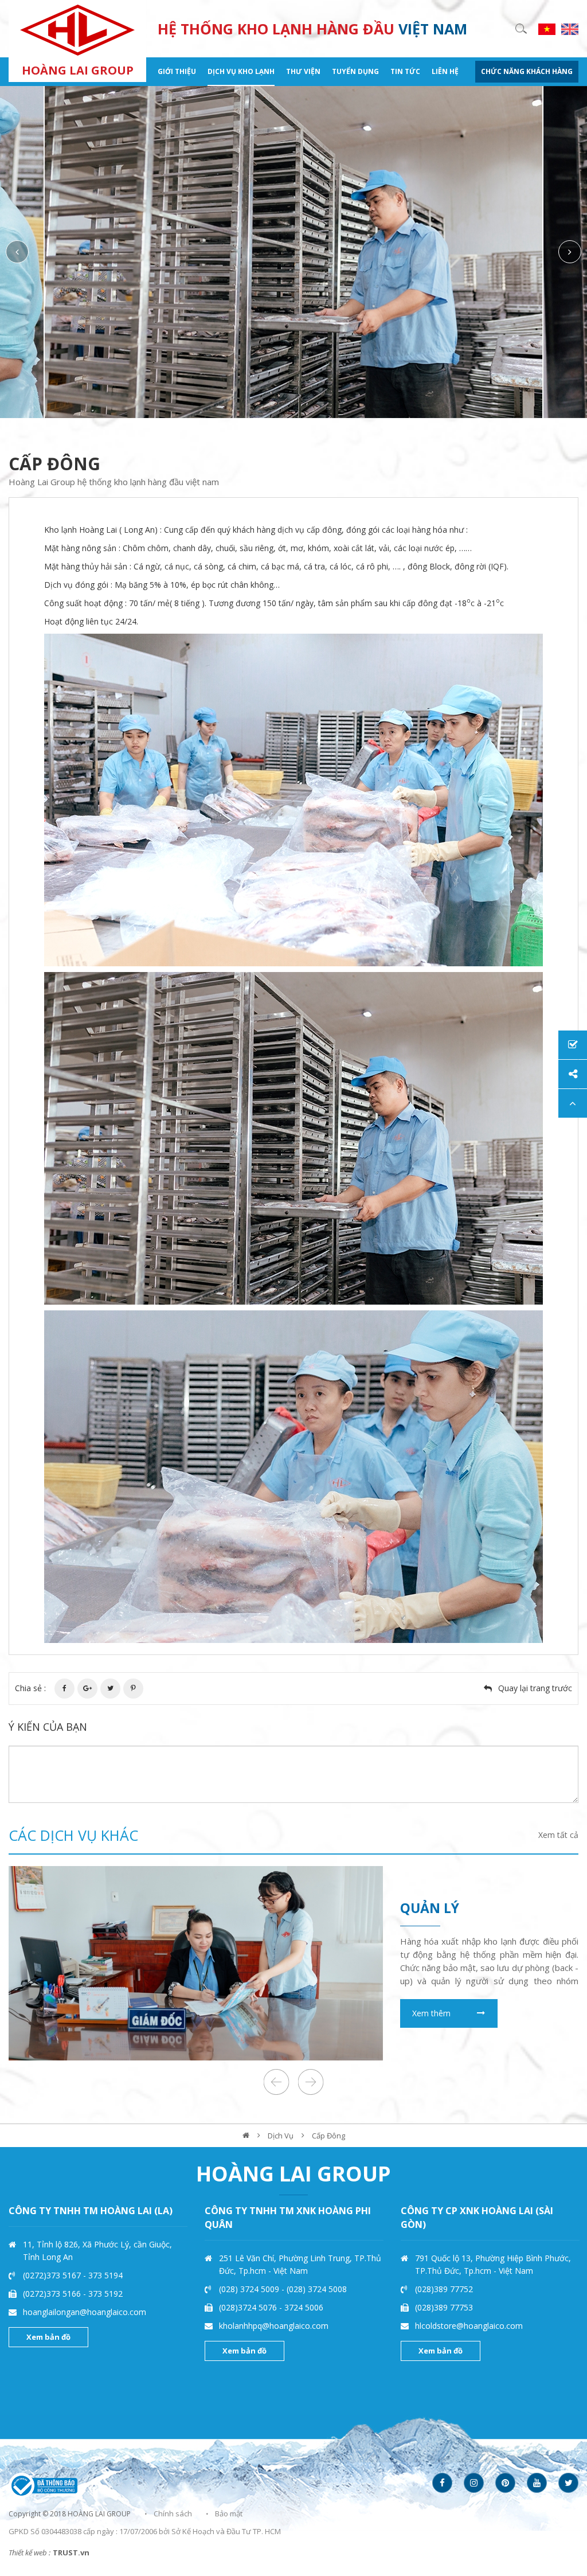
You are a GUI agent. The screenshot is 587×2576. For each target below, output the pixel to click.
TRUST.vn (71, 2552)
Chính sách (173, 2513)
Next (570, 252)
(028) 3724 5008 (317, 2289)
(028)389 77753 (444, 2307)
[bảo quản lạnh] (196, 1963)
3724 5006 (304, 2307)
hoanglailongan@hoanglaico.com (85, 2312)
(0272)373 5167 (53, 2275)
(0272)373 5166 (53, 2294)
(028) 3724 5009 (250, 2289)
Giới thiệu (177, 71)
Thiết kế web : (30, 2552)
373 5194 (105, 2275)
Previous (17, 252)
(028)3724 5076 (249, 2307)
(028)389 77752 (444, 2289)
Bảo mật (229, 2513)
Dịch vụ (281, 2136)
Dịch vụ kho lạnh (241, 71)
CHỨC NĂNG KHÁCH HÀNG (527, 71)
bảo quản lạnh (457, 1908)
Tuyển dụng (355, 71)
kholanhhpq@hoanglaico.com (274, 2326)
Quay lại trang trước (535, 1688)
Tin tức (405, 71)
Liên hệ (445, 71)
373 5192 (105, 2294)
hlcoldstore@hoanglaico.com (469, 2326)
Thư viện (303, 71)
